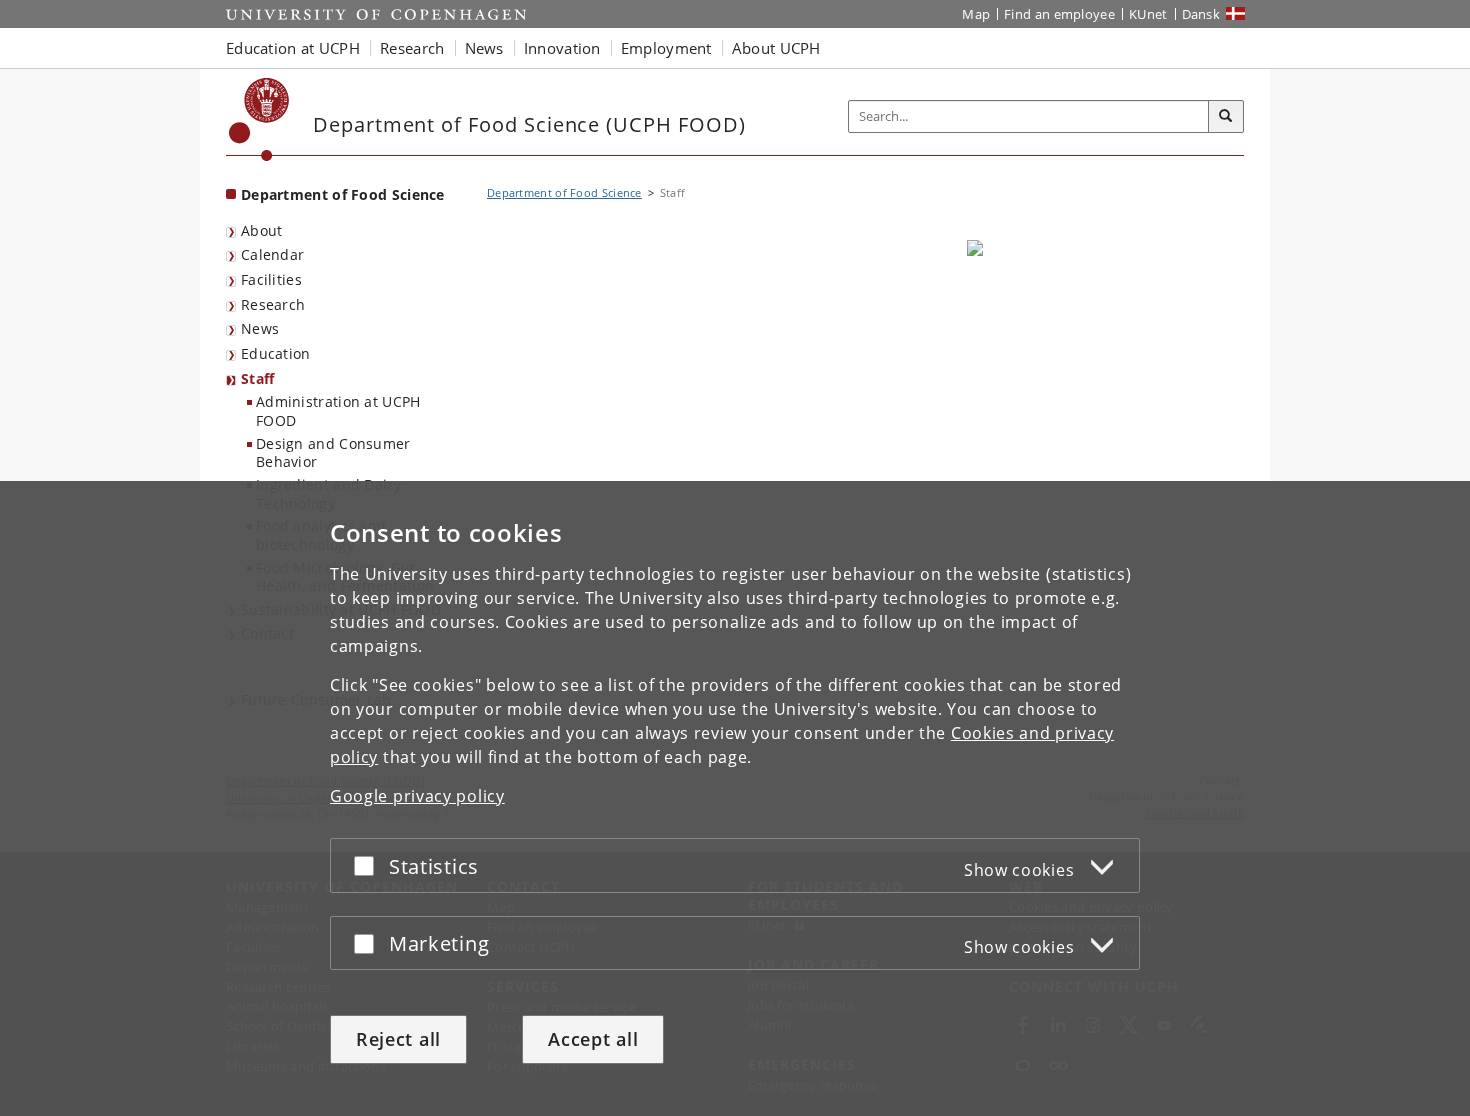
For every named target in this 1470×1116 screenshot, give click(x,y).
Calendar (272, 254)
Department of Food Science (343, 194)
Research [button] (412, 48)
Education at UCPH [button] (293, 48)
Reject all (398, 1039)
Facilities (271, 279)
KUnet (1148, 14)
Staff (258, 378)
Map (976, 14)
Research (273, 304)
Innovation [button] (562, 48)
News (260, 328)
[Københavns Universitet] (259, 119)
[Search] (1226, 117)
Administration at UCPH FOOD (338, 411)
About (262, 230)
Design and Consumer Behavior (333, 453)
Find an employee (1059, 14)
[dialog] (735, 798)
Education (276, 353)
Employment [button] (666, 48)
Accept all (593, 1039)
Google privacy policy (417, 796)
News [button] (484, 48)
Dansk (1201, 14)
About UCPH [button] (776, 48)
